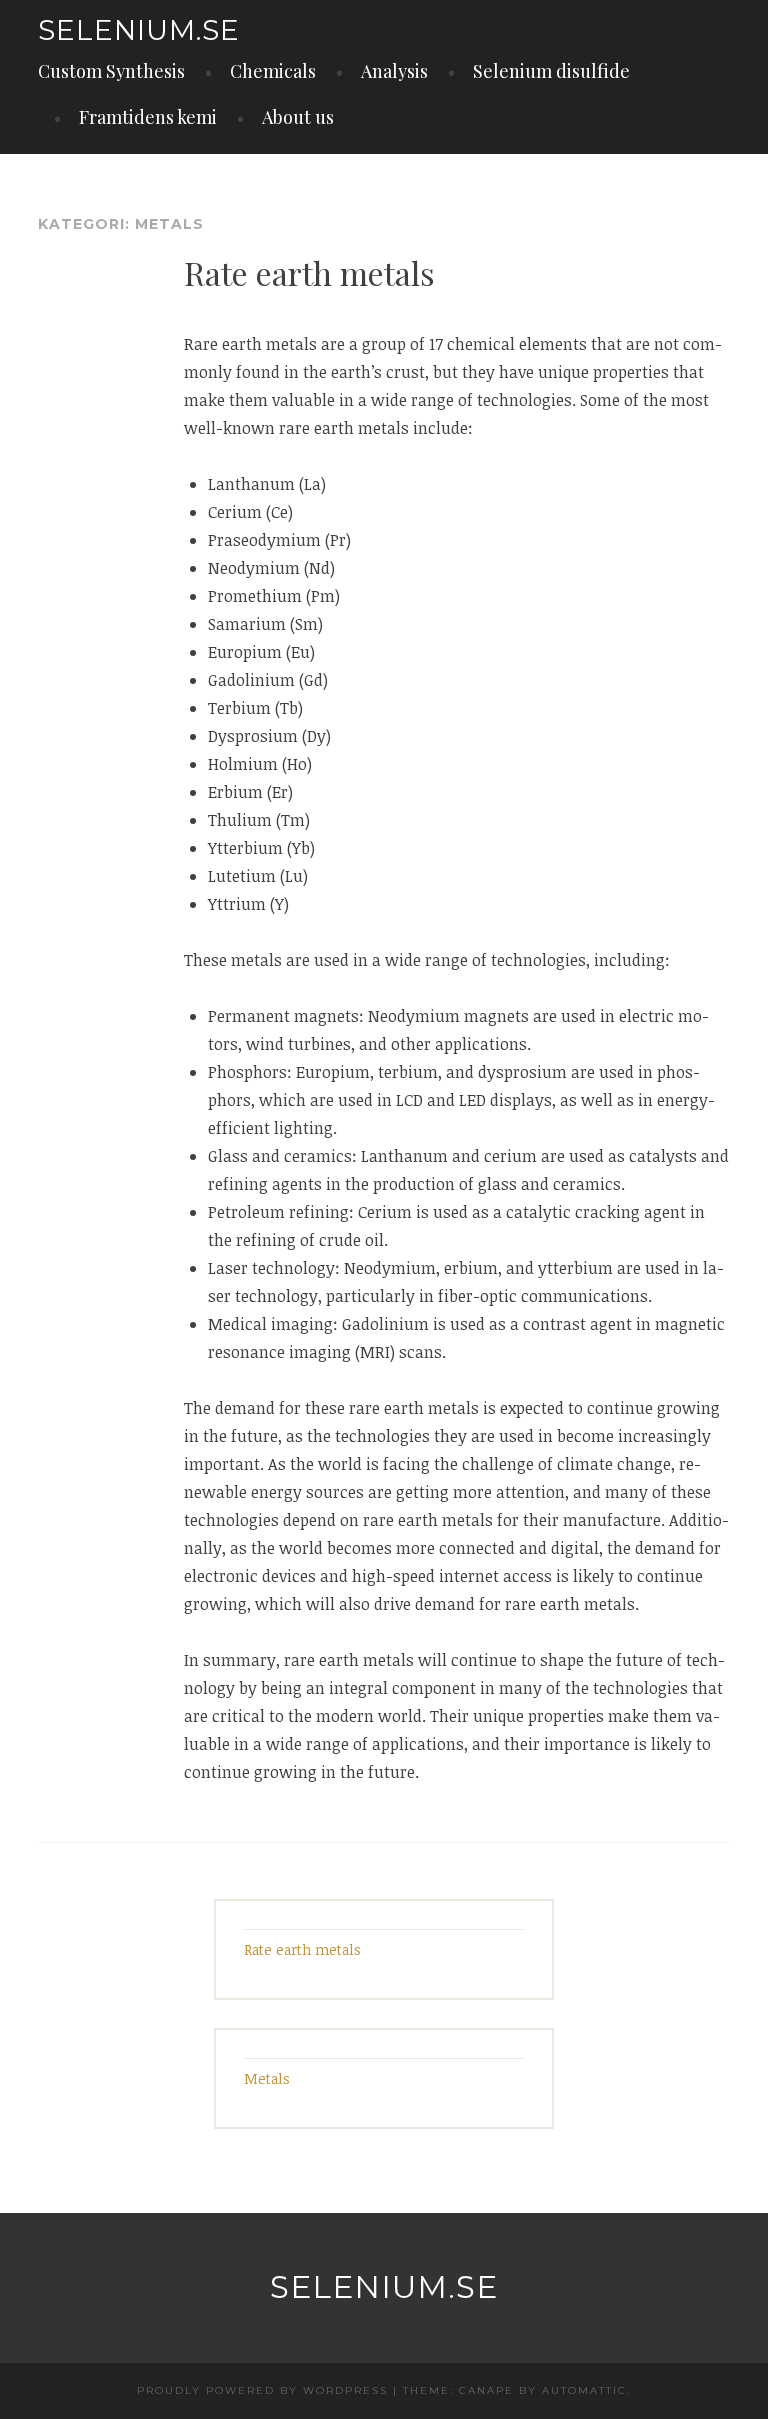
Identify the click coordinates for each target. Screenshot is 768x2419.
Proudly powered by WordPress (262, 2390)
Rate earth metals (309, 272)
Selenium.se (139, 30)
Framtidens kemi (148, 117)
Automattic (584, 2390)
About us (298, 117)
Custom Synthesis (111, 71)
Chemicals (273, 71)
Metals (267, 2078)
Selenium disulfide (551, 71)
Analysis (394, 71)
